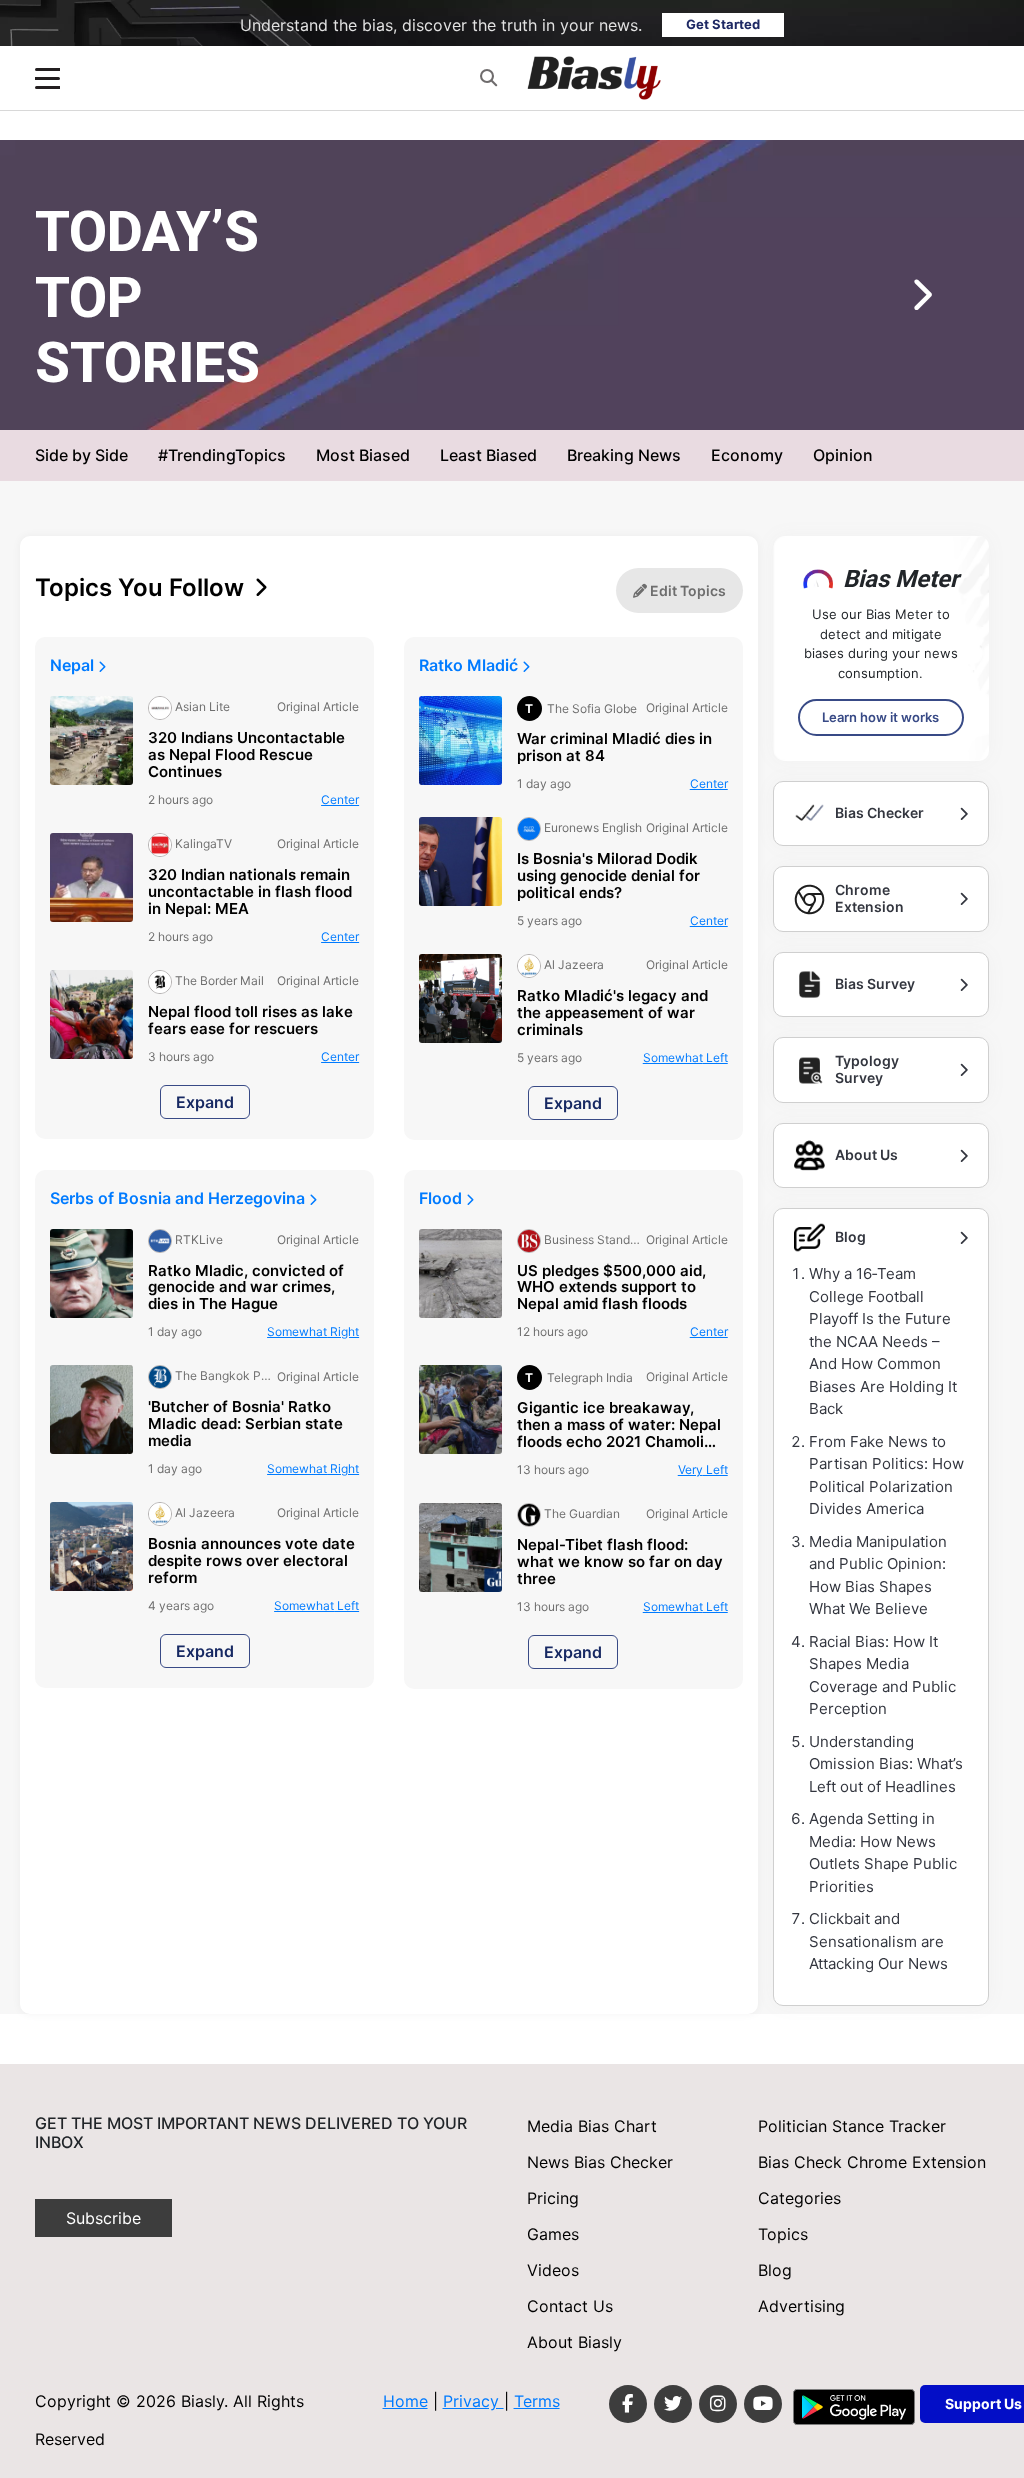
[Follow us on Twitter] (673, 2404)
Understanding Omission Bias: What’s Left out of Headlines (886, 1764)
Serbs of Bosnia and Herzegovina (179, 1198)
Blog (775, 2270)
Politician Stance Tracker (852, 2126)
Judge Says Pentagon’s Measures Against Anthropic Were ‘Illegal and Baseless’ (555, 338)
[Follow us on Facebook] (628, 2404)
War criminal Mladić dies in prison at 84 (614, 748)
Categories (799, 2198)
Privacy (473, 2401)
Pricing (553, 2198)
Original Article (601, 397)
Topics (783, 2234)
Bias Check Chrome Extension (872, 2162)
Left (687, 397)
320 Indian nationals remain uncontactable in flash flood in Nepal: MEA (250, 892)
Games (553, 2234)
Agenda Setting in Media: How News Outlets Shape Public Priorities (883, 1852)
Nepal (74, 665)
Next (892, 302)
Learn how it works (880, 717)
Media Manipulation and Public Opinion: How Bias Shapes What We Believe (878, 1575)
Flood (442, 1198)
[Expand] (47, 78)
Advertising (801, 2306)
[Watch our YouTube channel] (763, 2404)
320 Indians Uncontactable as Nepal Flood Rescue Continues (246, 755)
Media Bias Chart (592, 2126)
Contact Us (570, 2306)
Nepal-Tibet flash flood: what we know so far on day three (620, 1562)
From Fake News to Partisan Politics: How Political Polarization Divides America (886, 1475)
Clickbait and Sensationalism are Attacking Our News (878, 1941)
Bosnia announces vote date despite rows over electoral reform (251, 1561)
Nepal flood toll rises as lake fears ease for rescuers (250, 1021)
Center (340, 799)
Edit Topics (686, 590)
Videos (553, 2270)
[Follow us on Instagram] (718, 2404)
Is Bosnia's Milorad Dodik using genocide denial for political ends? (608, 876)
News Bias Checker (600, 2162)
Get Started (723, 24)
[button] (488, 78)
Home (405, 2401)
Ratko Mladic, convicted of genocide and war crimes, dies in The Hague (246, 1288)
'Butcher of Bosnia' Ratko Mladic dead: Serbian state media (245, 1424)
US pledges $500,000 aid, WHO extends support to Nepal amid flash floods (611, 1288)
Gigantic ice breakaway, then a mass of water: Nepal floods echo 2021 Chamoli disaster (619, 1425)
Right (313, 1331)
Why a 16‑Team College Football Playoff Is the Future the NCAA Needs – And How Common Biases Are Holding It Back (883, 1341)
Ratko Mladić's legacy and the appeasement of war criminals (612, 1013)
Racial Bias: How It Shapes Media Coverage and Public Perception (882, 1675)
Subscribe (103, 2218)
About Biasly (574, 2342)
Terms (537, 2401)
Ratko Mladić (470, 665)
